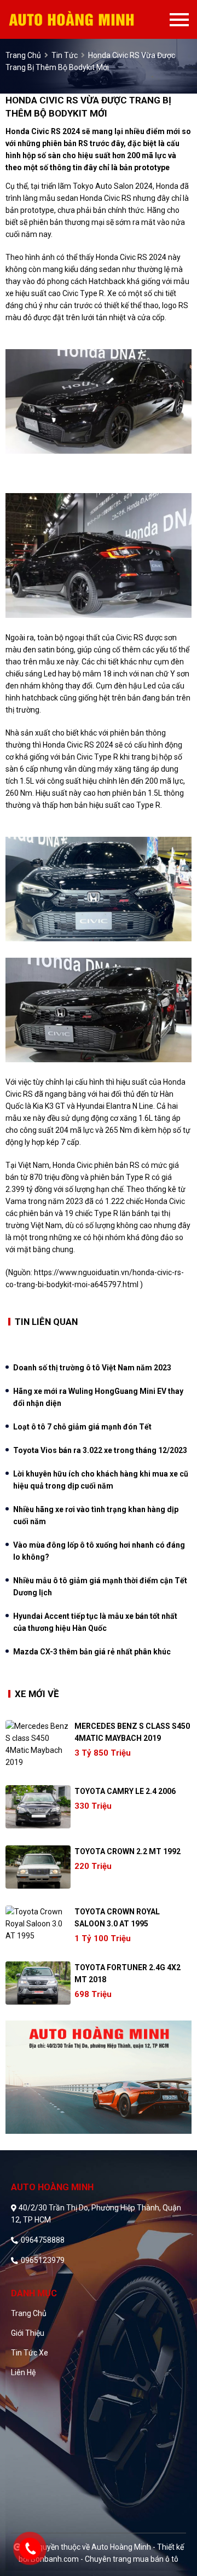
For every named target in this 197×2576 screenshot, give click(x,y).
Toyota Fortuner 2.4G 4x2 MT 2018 (128, 1973)
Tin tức (65, 55)
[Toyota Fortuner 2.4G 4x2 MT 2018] (38, 1983)
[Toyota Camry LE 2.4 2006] (38, 1807)
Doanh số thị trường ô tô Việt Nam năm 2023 (92, 1368)
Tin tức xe (30, 2353)
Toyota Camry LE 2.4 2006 (125, 1791)
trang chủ (23, 55)
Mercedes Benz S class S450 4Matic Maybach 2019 (132, 1732)
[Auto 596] (89, 19)
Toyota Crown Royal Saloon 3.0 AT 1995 (117, 1918)
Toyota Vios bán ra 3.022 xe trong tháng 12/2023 (100, 1450)
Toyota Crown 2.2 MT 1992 (128, 1851)
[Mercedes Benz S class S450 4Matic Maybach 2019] (38, 1744)
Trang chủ (29, 2313)
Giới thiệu (28, 2333)
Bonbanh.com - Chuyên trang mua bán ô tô (105, 2559)
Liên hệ (23, 2372)
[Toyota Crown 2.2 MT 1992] (38, 1867)
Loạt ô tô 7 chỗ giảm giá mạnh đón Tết (82, 1427)
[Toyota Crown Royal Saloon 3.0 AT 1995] (38, 1924)
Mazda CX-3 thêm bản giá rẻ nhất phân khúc (92, 1652)
